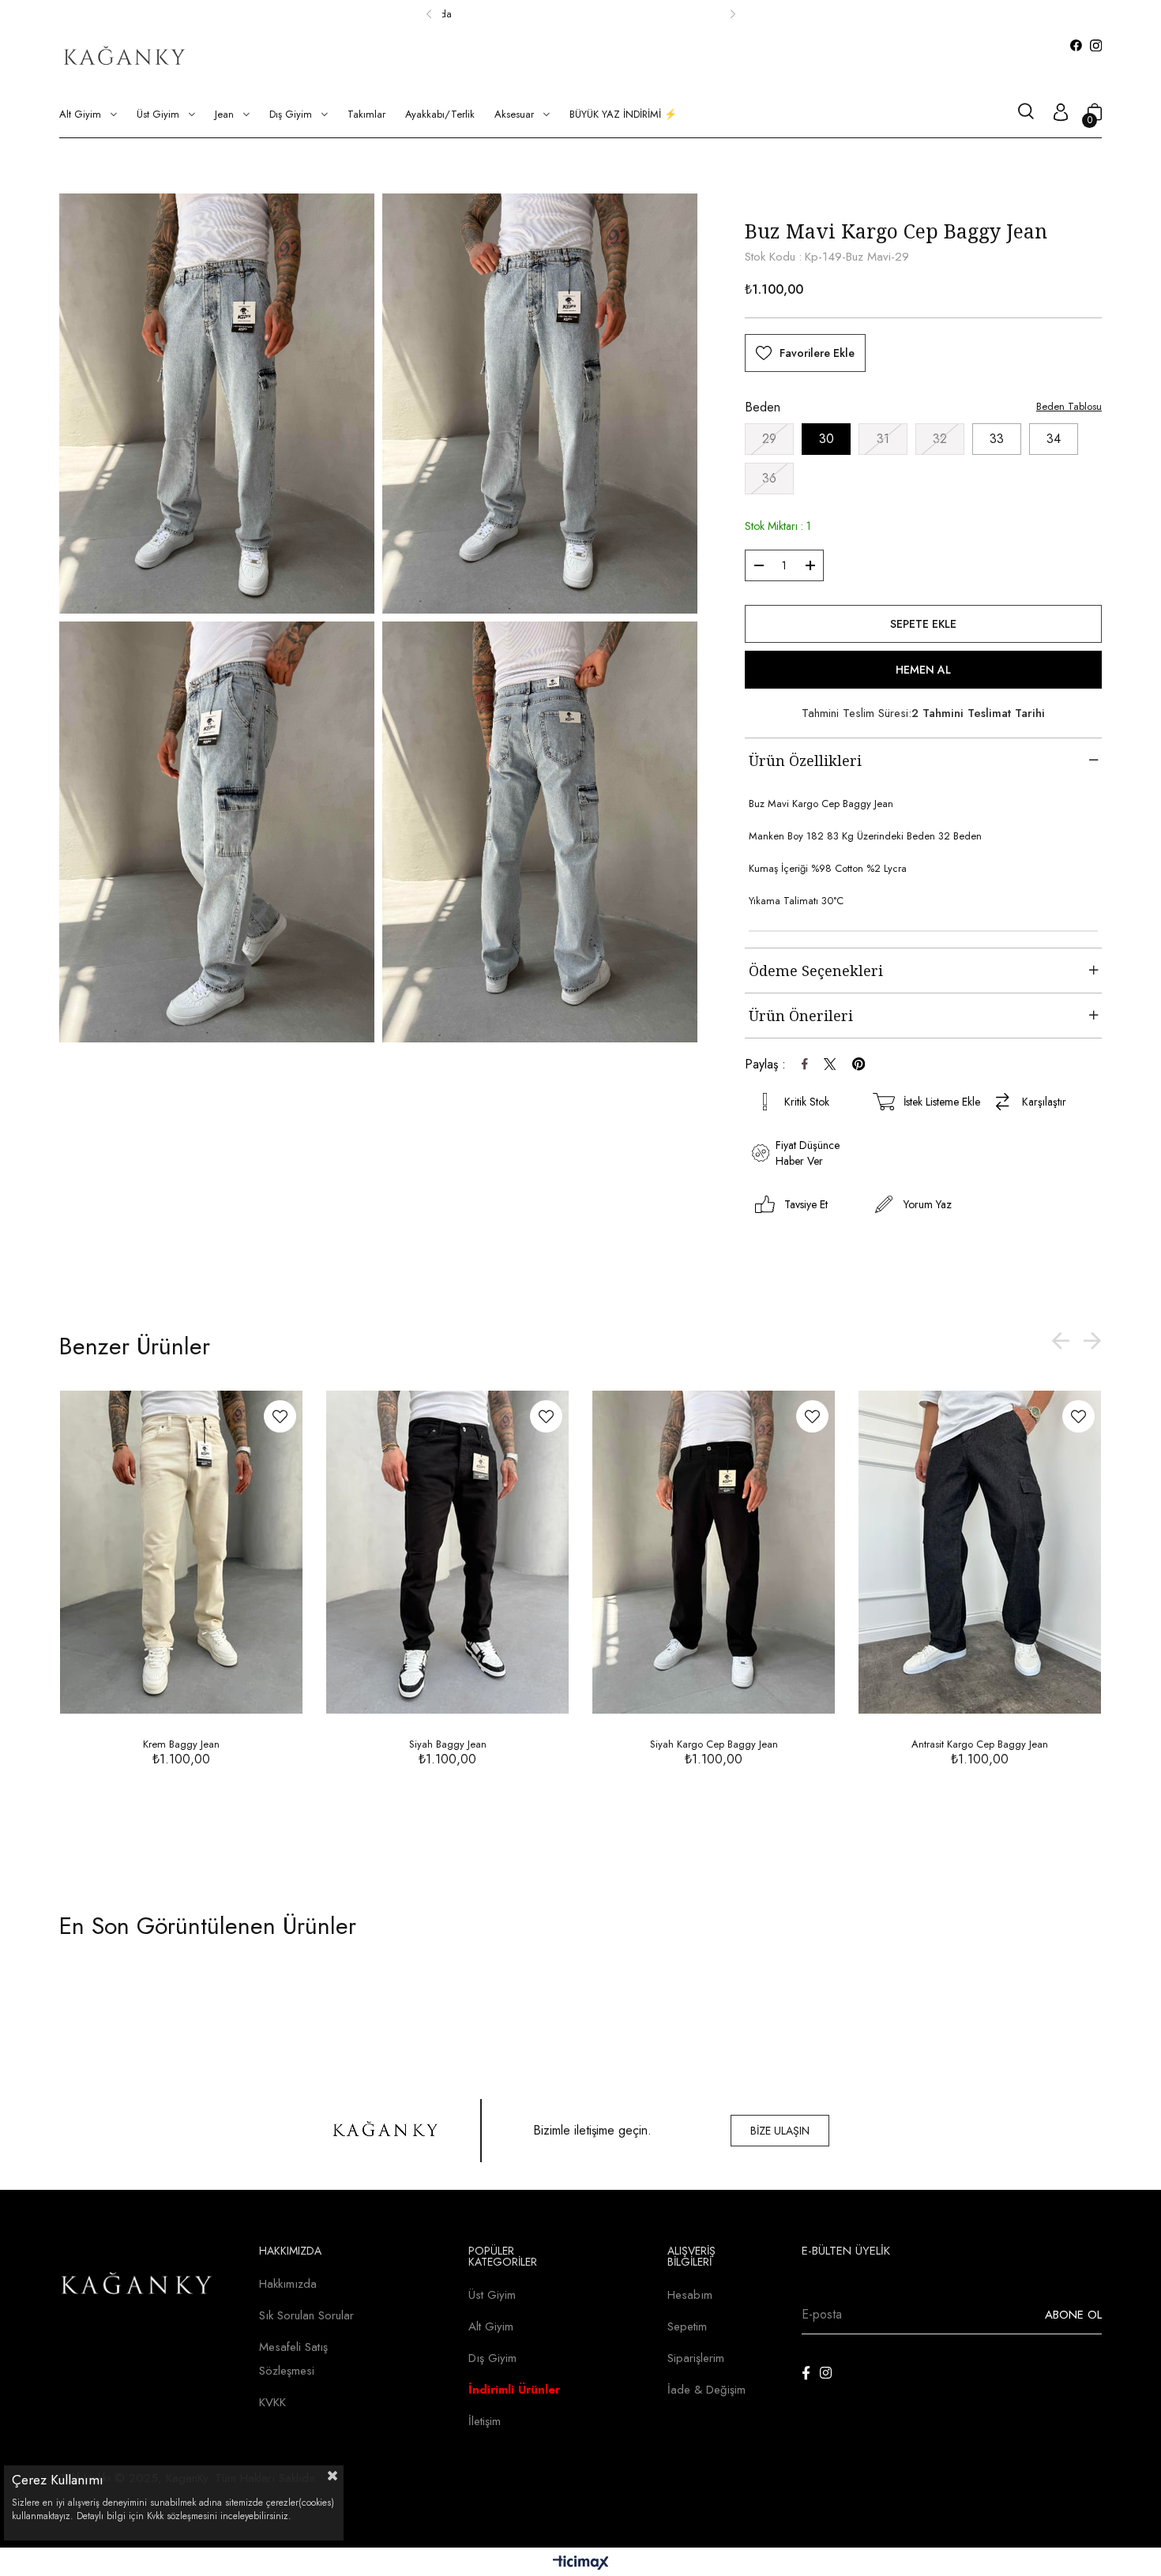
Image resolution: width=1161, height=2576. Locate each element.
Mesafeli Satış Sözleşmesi (293, 2359)
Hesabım (690, 2295)
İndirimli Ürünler (514, 2390)
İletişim (485, 2421)
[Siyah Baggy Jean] (447, 1552)
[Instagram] (826, 2373)
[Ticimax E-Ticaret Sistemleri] (581, 2564)
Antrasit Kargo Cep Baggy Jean (980, 1744)
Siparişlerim (696, 2358)
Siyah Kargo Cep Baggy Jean (714, 1744)
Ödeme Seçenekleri (816, 971)
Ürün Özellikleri (805, 760)
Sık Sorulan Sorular (306, 2315)
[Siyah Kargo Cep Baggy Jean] (714, 1552)
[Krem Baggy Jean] (181, 1552)
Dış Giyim (492, 2358)
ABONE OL (1073, 2315)
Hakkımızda (288, 2284)
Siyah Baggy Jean (448, 1744)
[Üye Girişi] (1061, 114)
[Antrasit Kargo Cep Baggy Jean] (980, 1552)
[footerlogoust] (386, 2131)
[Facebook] (806, 2373)
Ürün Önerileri (801, 1016)
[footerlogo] (137, 2286)
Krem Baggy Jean (181, 1744)
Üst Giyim (492, 2295)
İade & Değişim (706, 2390)
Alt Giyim (491, 2326)
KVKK (272, 2402)
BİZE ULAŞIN (780, 2131)
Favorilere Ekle (280, 1416)
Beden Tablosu (1069, 406)
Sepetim (687, 2326)
